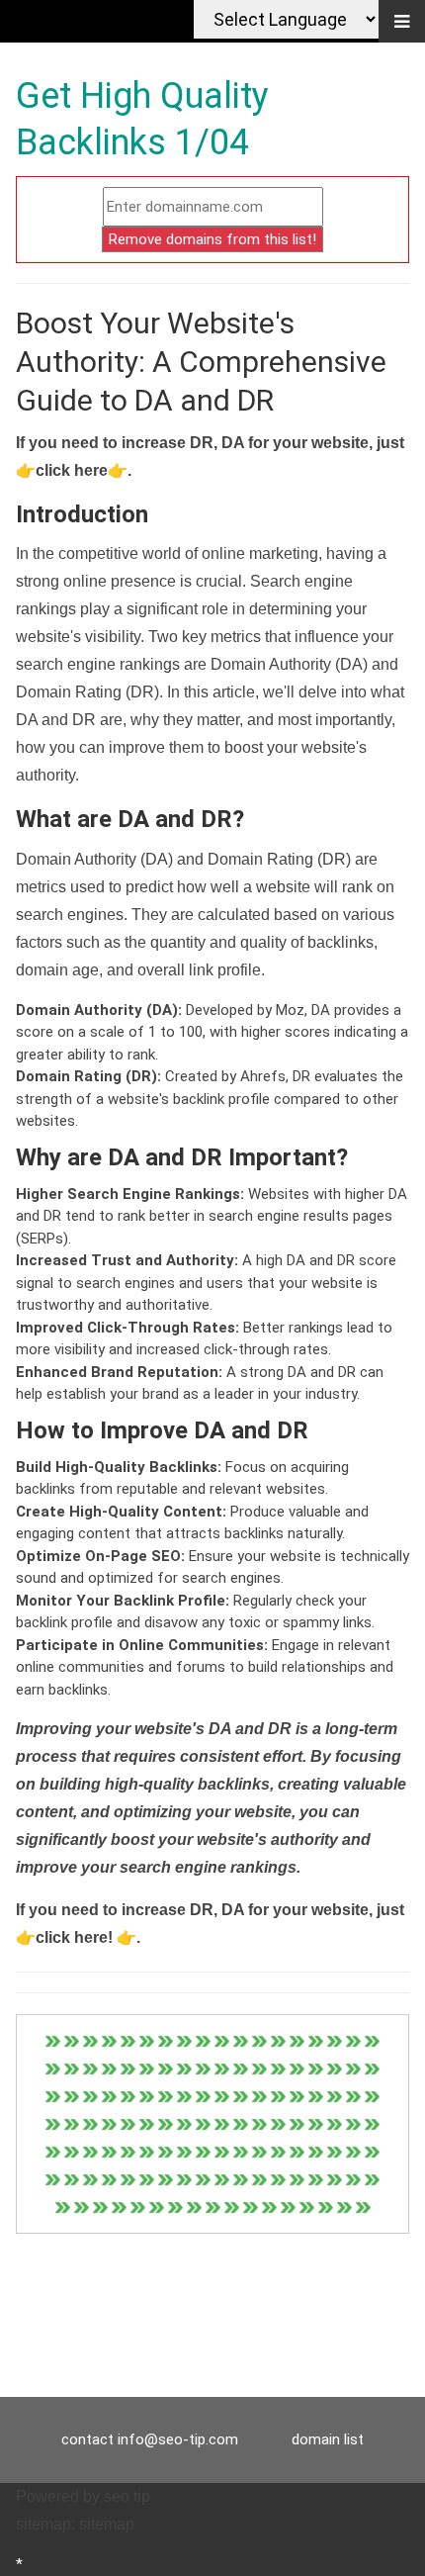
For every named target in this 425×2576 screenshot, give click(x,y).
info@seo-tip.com (178, 2439)
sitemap (107, 2524)
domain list (328, 2439)
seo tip (127, 2496)
